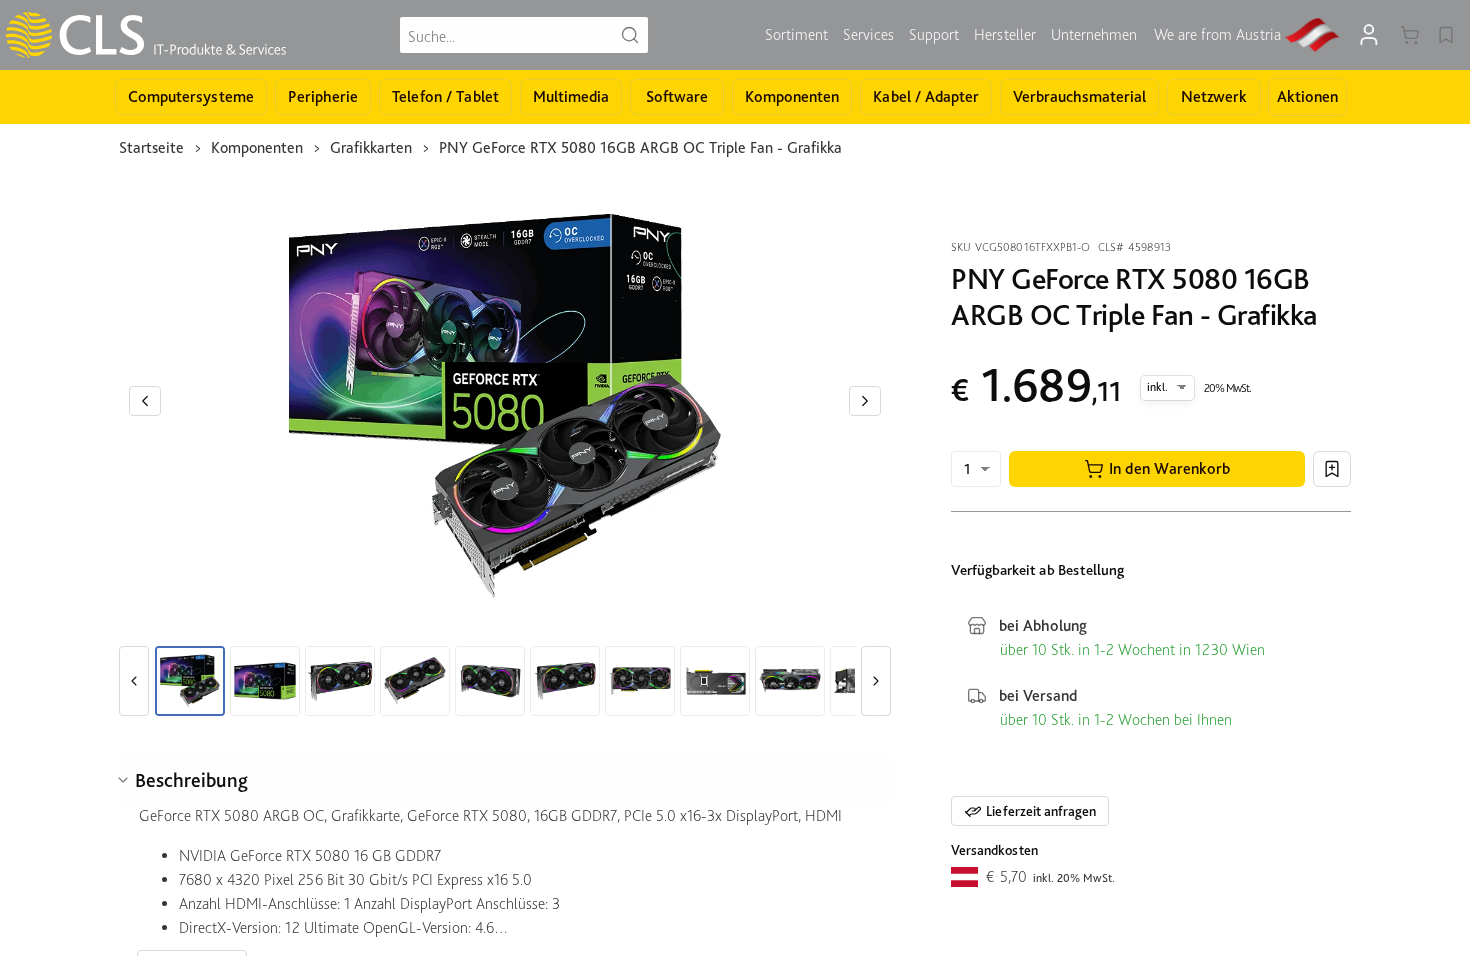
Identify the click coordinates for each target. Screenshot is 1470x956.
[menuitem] (796, 35)
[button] (1157, 469)
